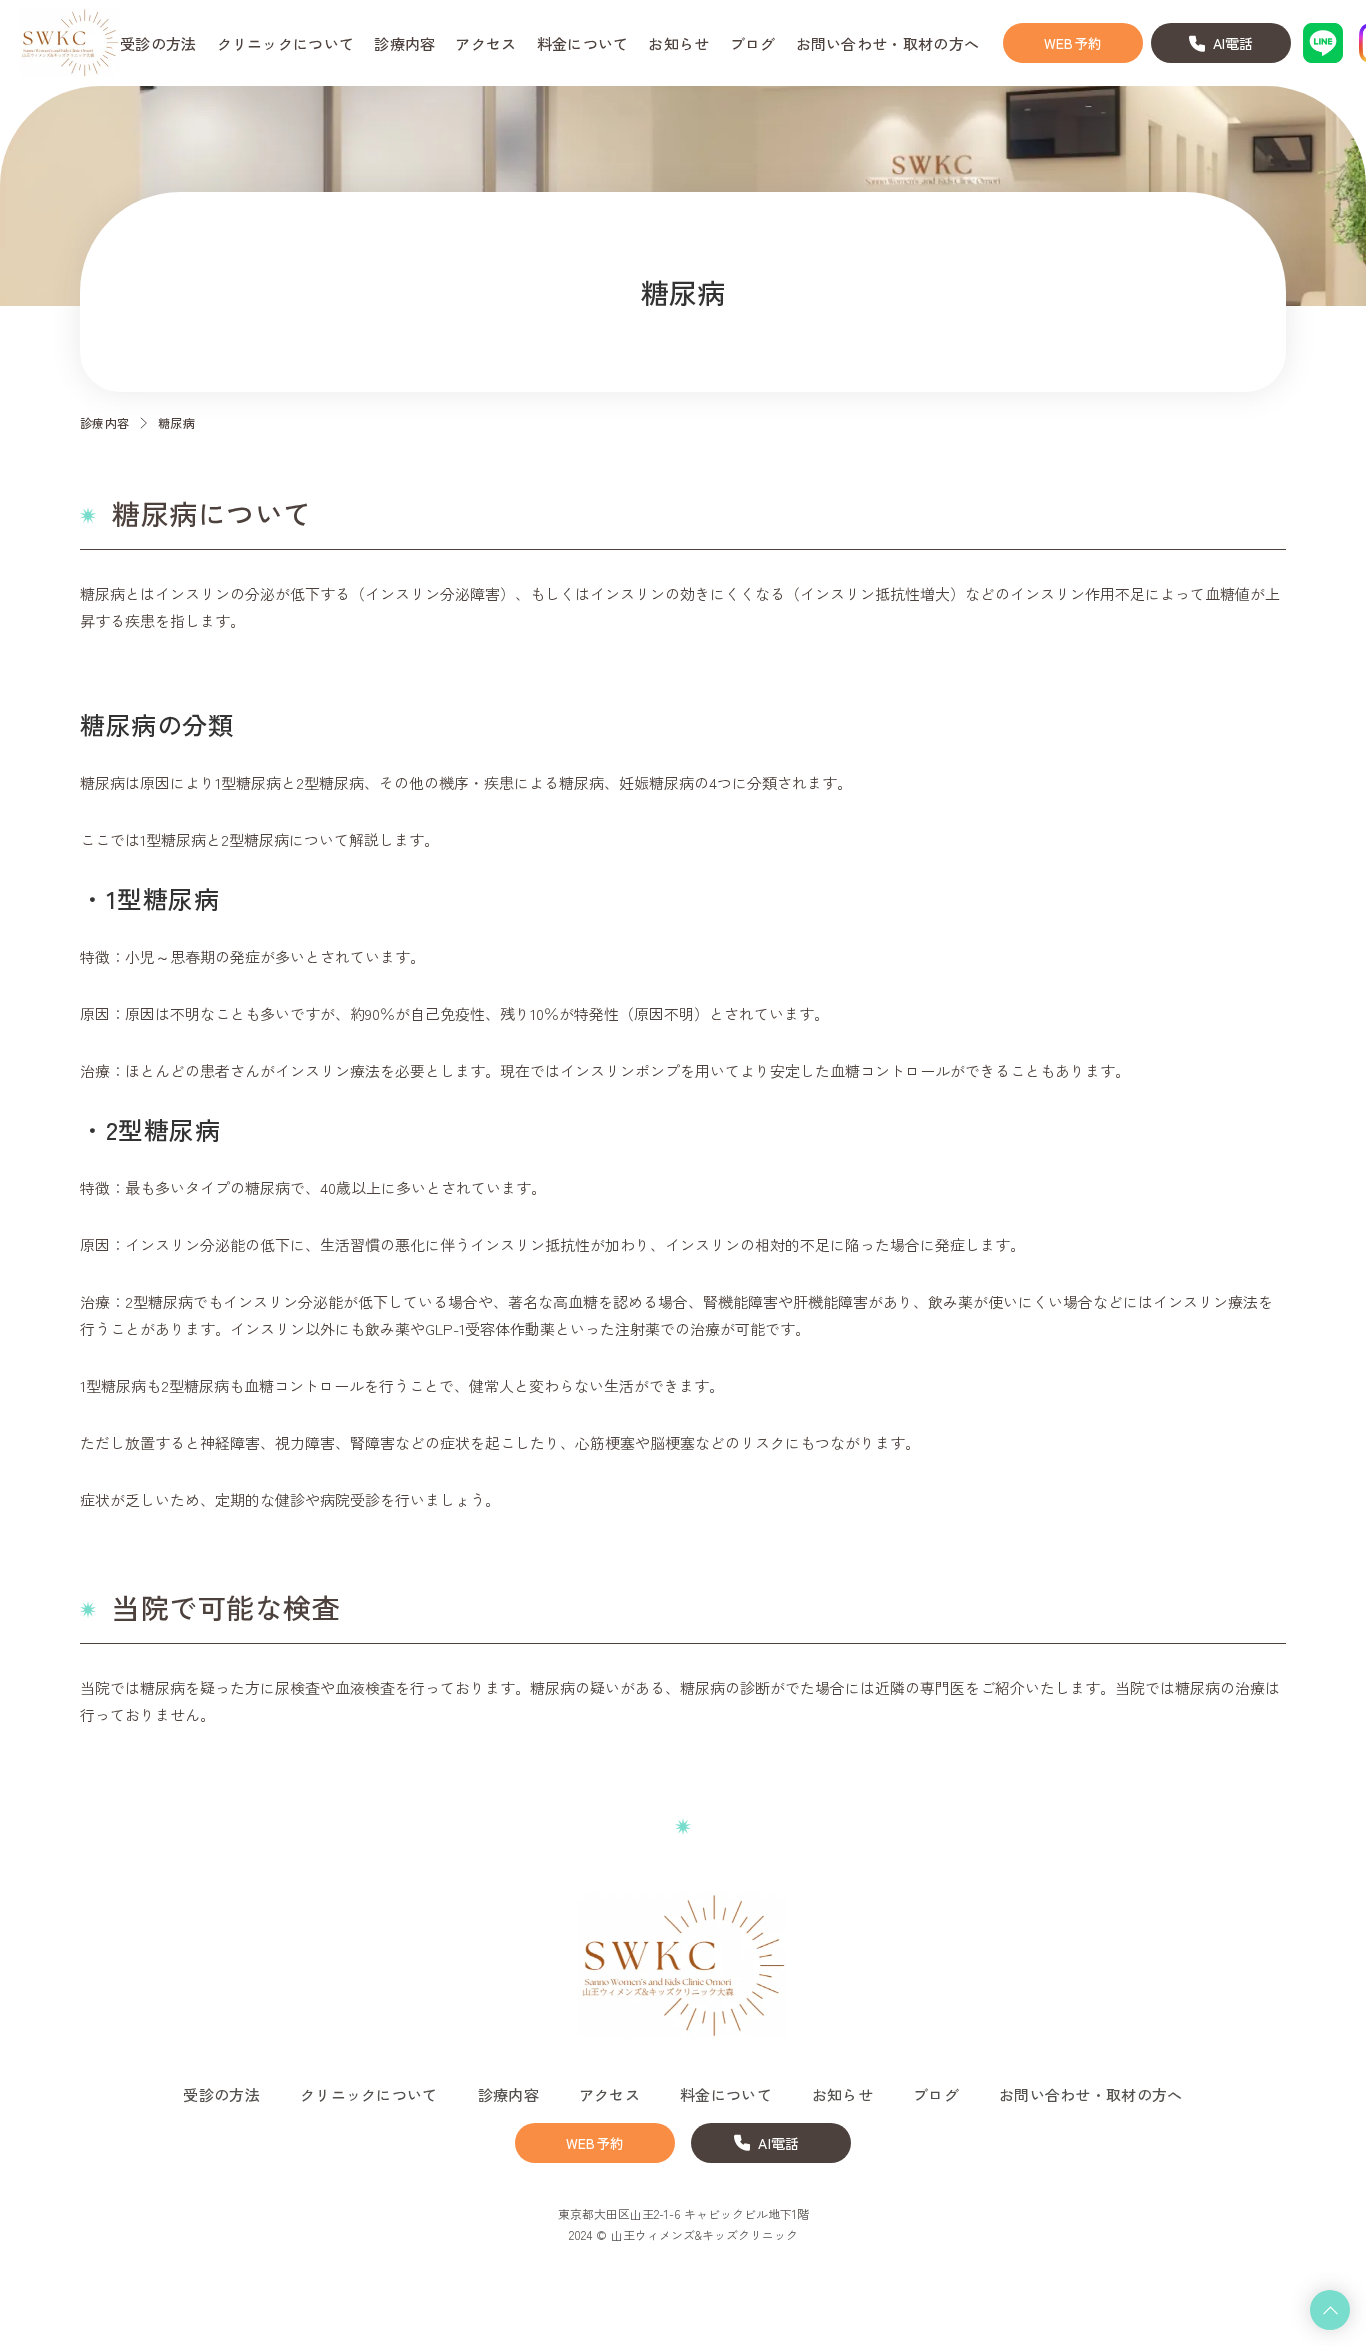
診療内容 (105, 422)
